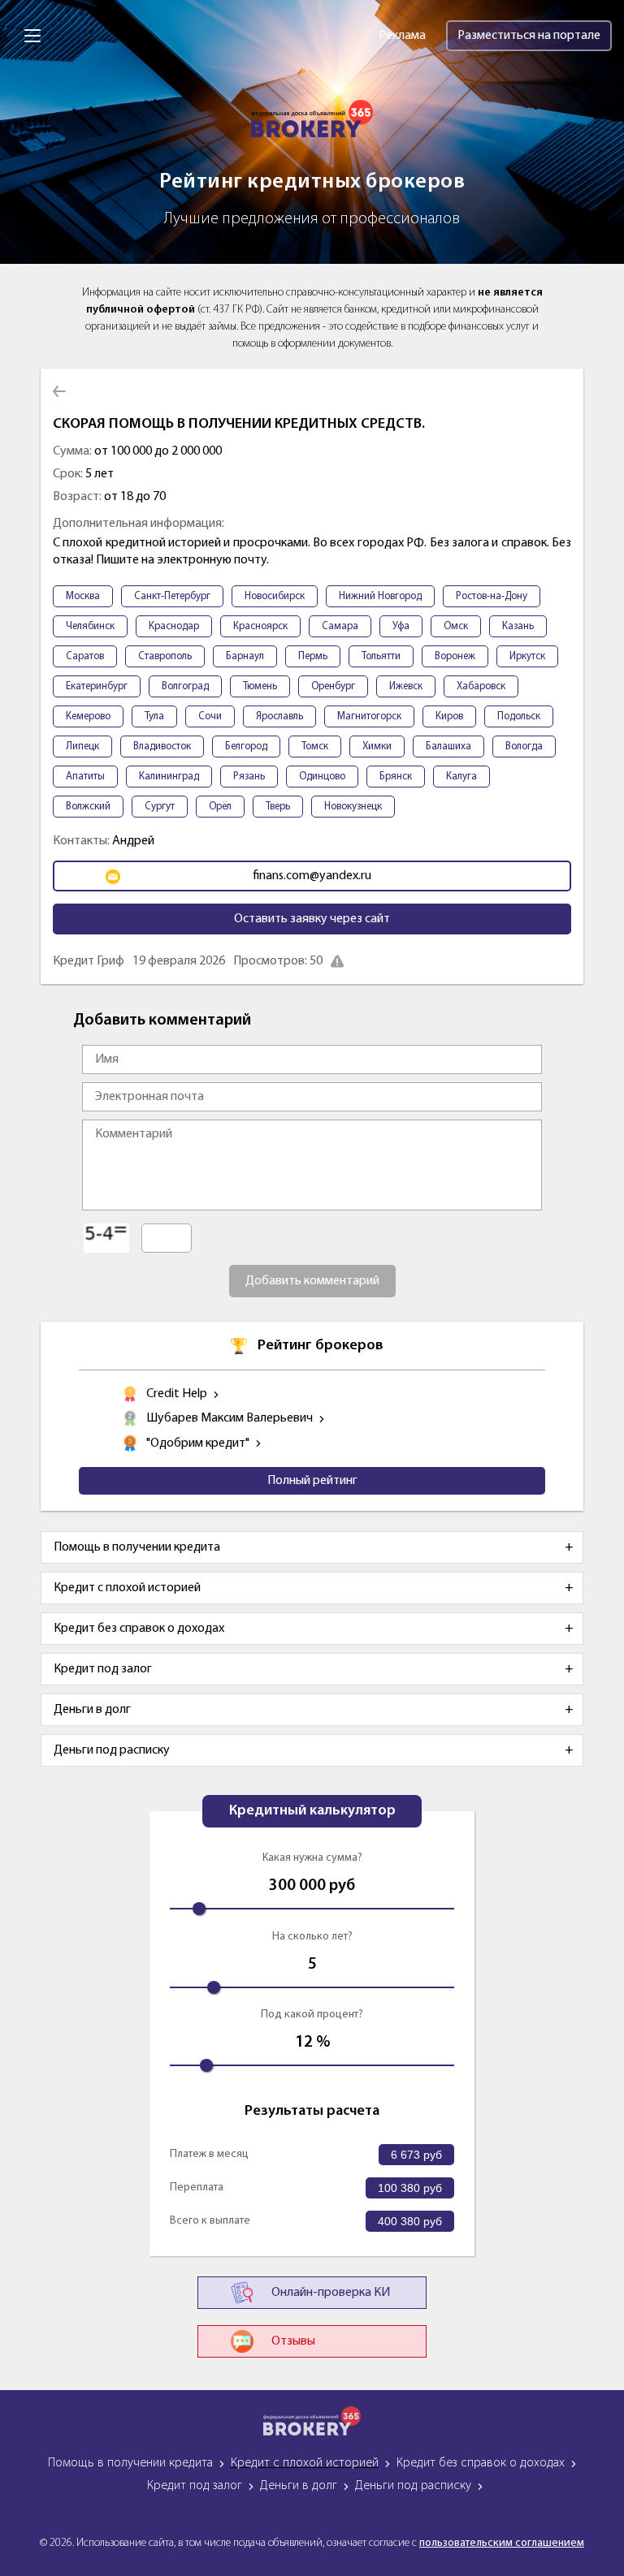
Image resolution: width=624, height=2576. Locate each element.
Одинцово (322, 777)
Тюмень (260, 686)
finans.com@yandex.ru (312, 876)
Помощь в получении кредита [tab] (137, 1547)
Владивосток (162, 746)
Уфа (401, 626)
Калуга (461, 777)
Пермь (313, 656)
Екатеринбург (97, 686)
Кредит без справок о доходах (481, 2463)
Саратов (85, 656)
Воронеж (455, 656)
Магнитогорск (369, 716)
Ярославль (279, 716)
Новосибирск (275, 596)
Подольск (519, 716)
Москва (83, 596)
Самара (340, 626)
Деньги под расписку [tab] (112, 1750)
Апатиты (85, 777)
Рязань (249, 777)
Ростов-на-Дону (492, 596)
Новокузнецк (353, 807)
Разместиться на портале (529, 36)
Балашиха (448, 746)
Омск (456, 626)
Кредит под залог (195, 2486)
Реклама (402, 36)
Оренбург (333, 686)
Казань (518, 626)
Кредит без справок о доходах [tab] (139, 1629)
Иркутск (527, 656)
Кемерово (88, 716)
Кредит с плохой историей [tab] (127, 1588)
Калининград (169, 777)
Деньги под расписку (413, 2486)
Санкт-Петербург (172, 596)
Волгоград (185, 686)
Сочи (210, 716)
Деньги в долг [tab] (92, 1710)
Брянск (396, 777)
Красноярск (260, 626)
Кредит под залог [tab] (103, 1669)
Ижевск (406, 686)
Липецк (82, 746)
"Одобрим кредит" (198, 1443)
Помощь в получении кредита (130, 2463)
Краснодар (174, 626)
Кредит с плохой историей (305, 2463)
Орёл (220, 807)
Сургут (160, 807)
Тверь (278, 807)
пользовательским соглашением (502, 2543)
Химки (377, 746)
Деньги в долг (299, 2486)
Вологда (524, 746)
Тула (154, 716)
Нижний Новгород (380, 596)
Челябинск (90, 626)
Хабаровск (481, 686)
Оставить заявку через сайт (312, 919)
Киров (449, 716)
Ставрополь (165, 656)
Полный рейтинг (312, 1481)
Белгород (246, 746)
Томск (315, 746)
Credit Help (177, 1394)
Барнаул (245, 656)
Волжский (88, 807)
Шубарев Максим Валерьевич (230, 1418)
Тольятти (381, 656)
